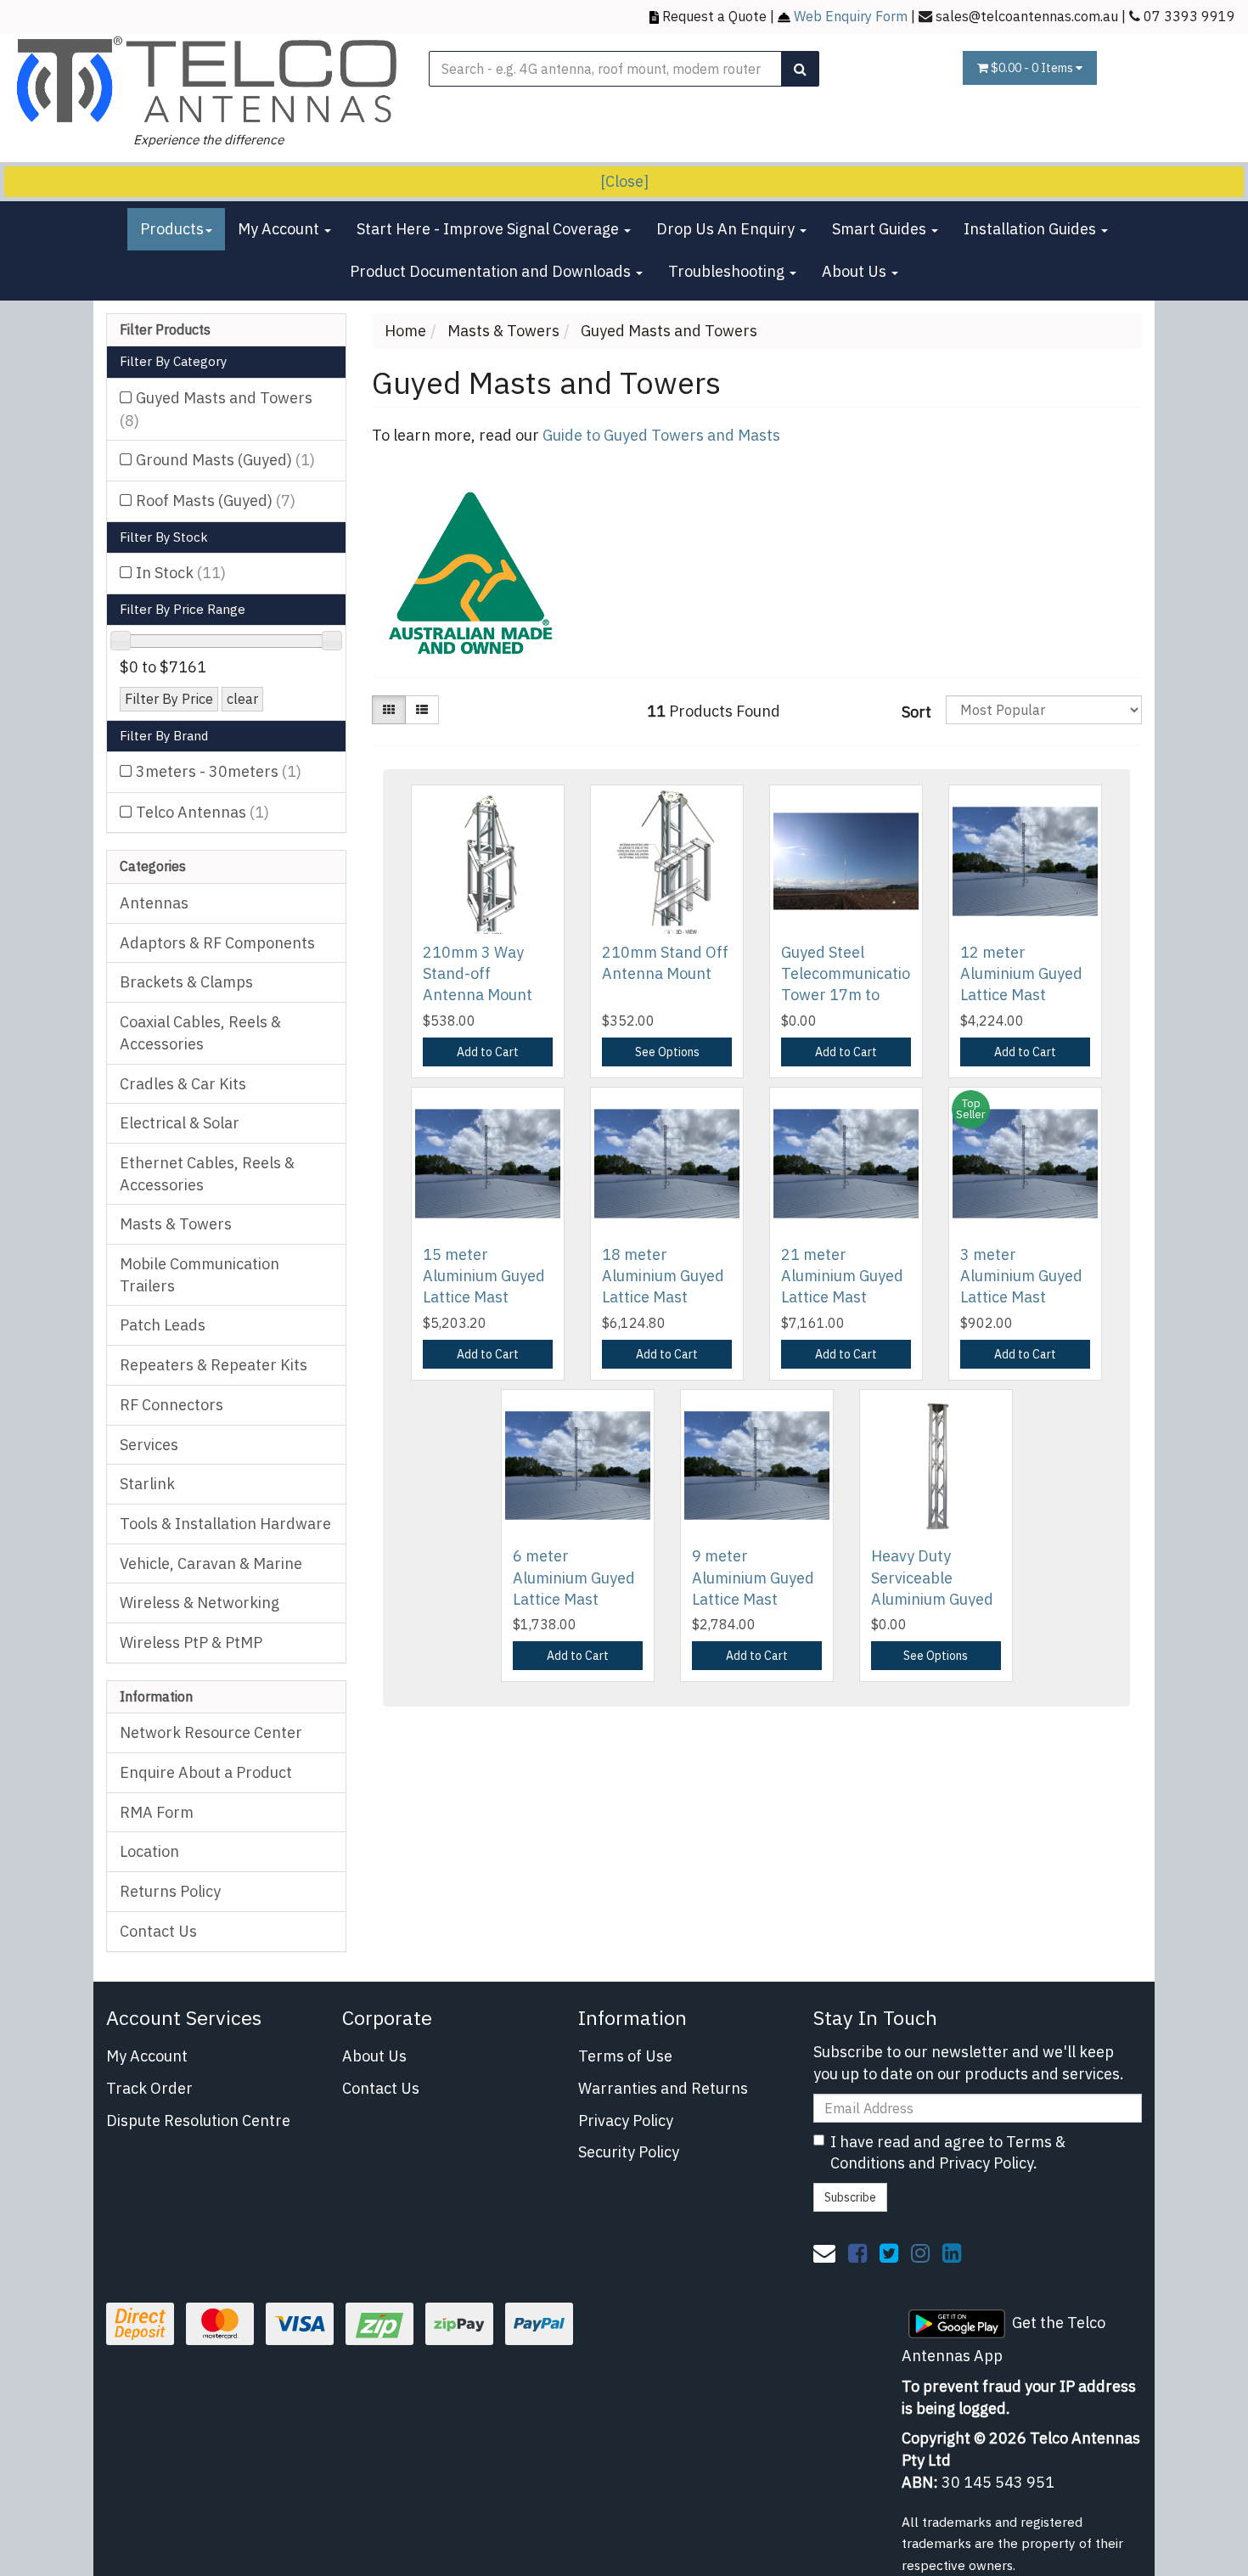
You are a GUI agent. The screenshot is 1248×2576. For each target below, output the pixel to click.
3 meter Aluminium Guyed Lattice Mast (1021, 1276)
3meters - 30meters (219, 771)
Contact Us (158, 1931)
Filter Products (165, 330)
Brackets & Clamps (186, 982)
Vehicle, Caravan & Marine (211, 1564)
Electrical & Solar (180, 1123)
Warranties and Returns (663, 2088)
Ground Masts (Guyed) (225, 460)
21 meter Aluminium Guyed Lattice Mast (842, 1276)
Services (149, 1445)
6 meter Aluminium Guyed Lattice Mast (574, 1577)
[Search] (800, 69)
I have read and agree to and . (948, 2153)
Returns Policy (170, 1891)
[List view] (422, 710)
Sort (916, 712)
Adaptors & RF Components (217, 943)
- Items (1033, 68)
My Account (280, 229)
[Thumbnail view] (389, 710)
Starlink (147, 1484)
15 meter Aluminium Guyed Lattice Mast (484, 1276)
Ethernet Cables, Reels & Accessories (207, 1174)
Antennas (154, 903)
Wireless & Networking (200, 1603)
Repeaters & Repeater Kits (214, 1365)
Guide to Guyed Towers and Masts (661, 435)
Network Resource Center (211, 1732)
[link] (857, 2253)
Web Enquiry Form (851, 16)
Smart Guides (881, 229)
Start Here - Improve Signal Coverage (489, 229)
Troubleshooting (728, 271)
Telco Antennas (202, 812)
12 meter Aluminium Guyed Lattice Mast (1021, 973)
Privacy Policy (626, 2120)
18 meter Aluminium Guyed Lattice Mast (663, 1276)
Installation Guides (1032, 229)
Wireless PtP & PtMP (191, 1642)
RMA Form (157, 1812)
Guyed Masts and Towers (216, 409)
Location (149, 1851)
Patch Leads (163, 1325)
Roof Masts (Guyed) (216, 501)
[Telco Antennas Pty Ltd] (208, 79)
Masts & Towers (176, 1224)
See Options (667, 1052)
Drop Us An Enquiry (727, 229)
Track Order (149, 2088)
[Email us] (824, 2253)
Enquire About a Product (206, 1772)
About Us (856, 271)
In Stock (181, 573)
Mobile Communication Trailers (200, 1275)
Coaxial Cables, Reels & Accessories (200, 1033)
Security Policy (629, 2152)
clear (242, 698)
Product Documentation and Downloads (492, 271)
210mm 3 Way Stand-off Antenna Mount (478, 973)
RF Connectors (171, 1405)
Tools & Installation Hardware (225, 1524)
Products (172, 229)
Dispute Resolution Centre (198, 2120)
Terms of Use (625, 2056)
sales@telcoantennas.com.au (1027, 16)
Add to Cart (488, 1052)
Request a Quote (714, 16)
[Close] (624, 181)
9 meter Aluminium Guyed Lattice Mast (753, 1577)
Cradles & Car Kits (183, 1084)
